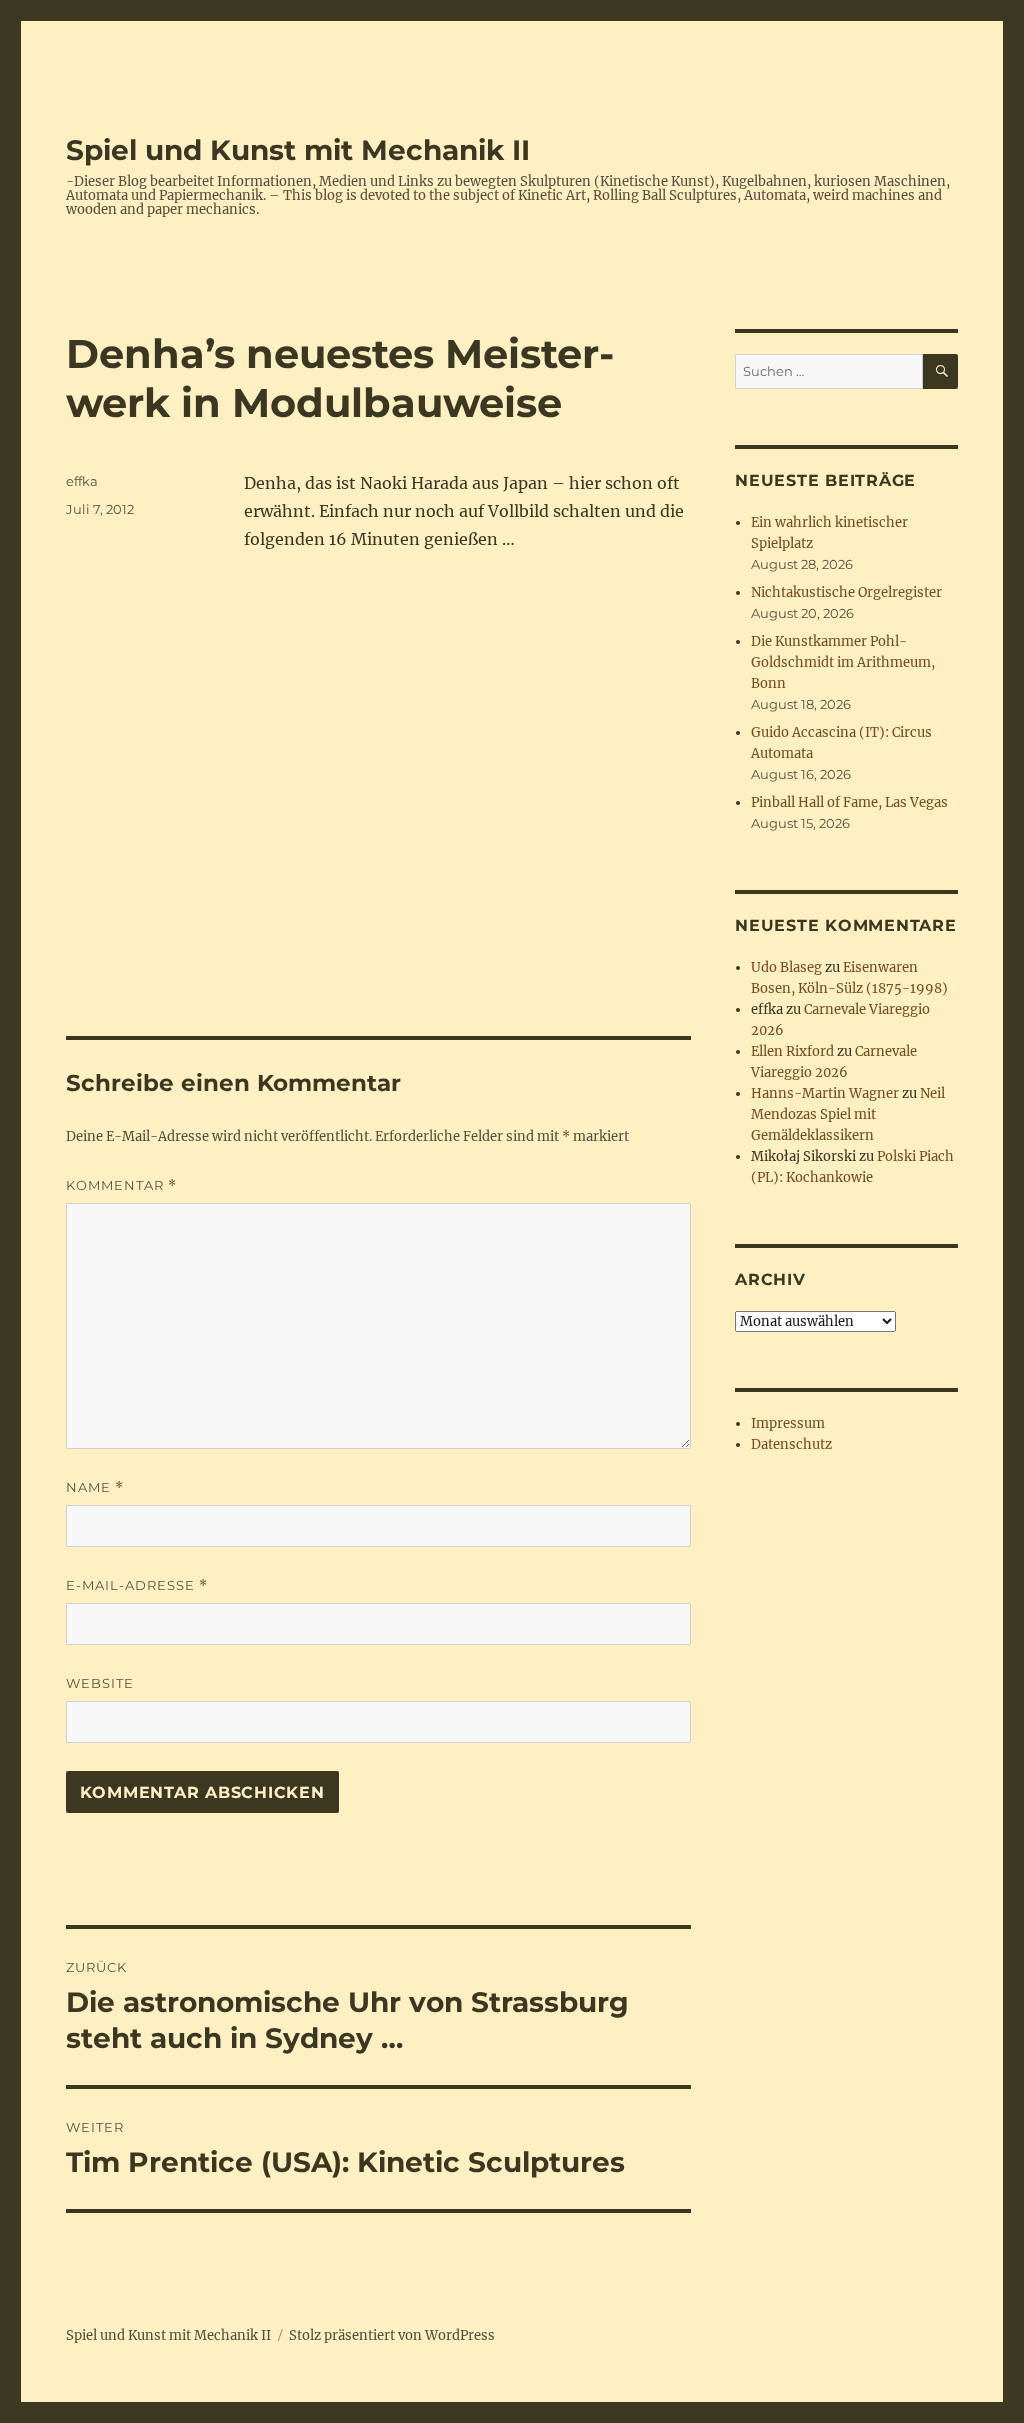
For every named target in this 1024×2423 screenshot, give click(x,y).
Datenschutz (791, 1444)
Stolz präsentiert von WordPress (392, 2335)
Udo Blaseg (786, 967)
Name (95, 1487)
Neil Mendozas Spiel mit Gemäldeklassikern (848, 1114)
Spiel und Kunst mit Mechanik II (298, 150)
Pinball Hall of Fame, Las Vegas (849, 802)
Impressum (788, 1423)
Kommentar (121, 1185)
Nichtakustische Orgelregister (846, 592)
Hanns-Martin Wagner (825, 1093)
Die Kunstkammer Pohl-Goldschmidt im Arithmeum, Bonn (843, 662)
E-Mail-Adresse (137, 1585)
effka (82, 481)
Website (100, 1683)
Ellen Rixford (792, 1051)
